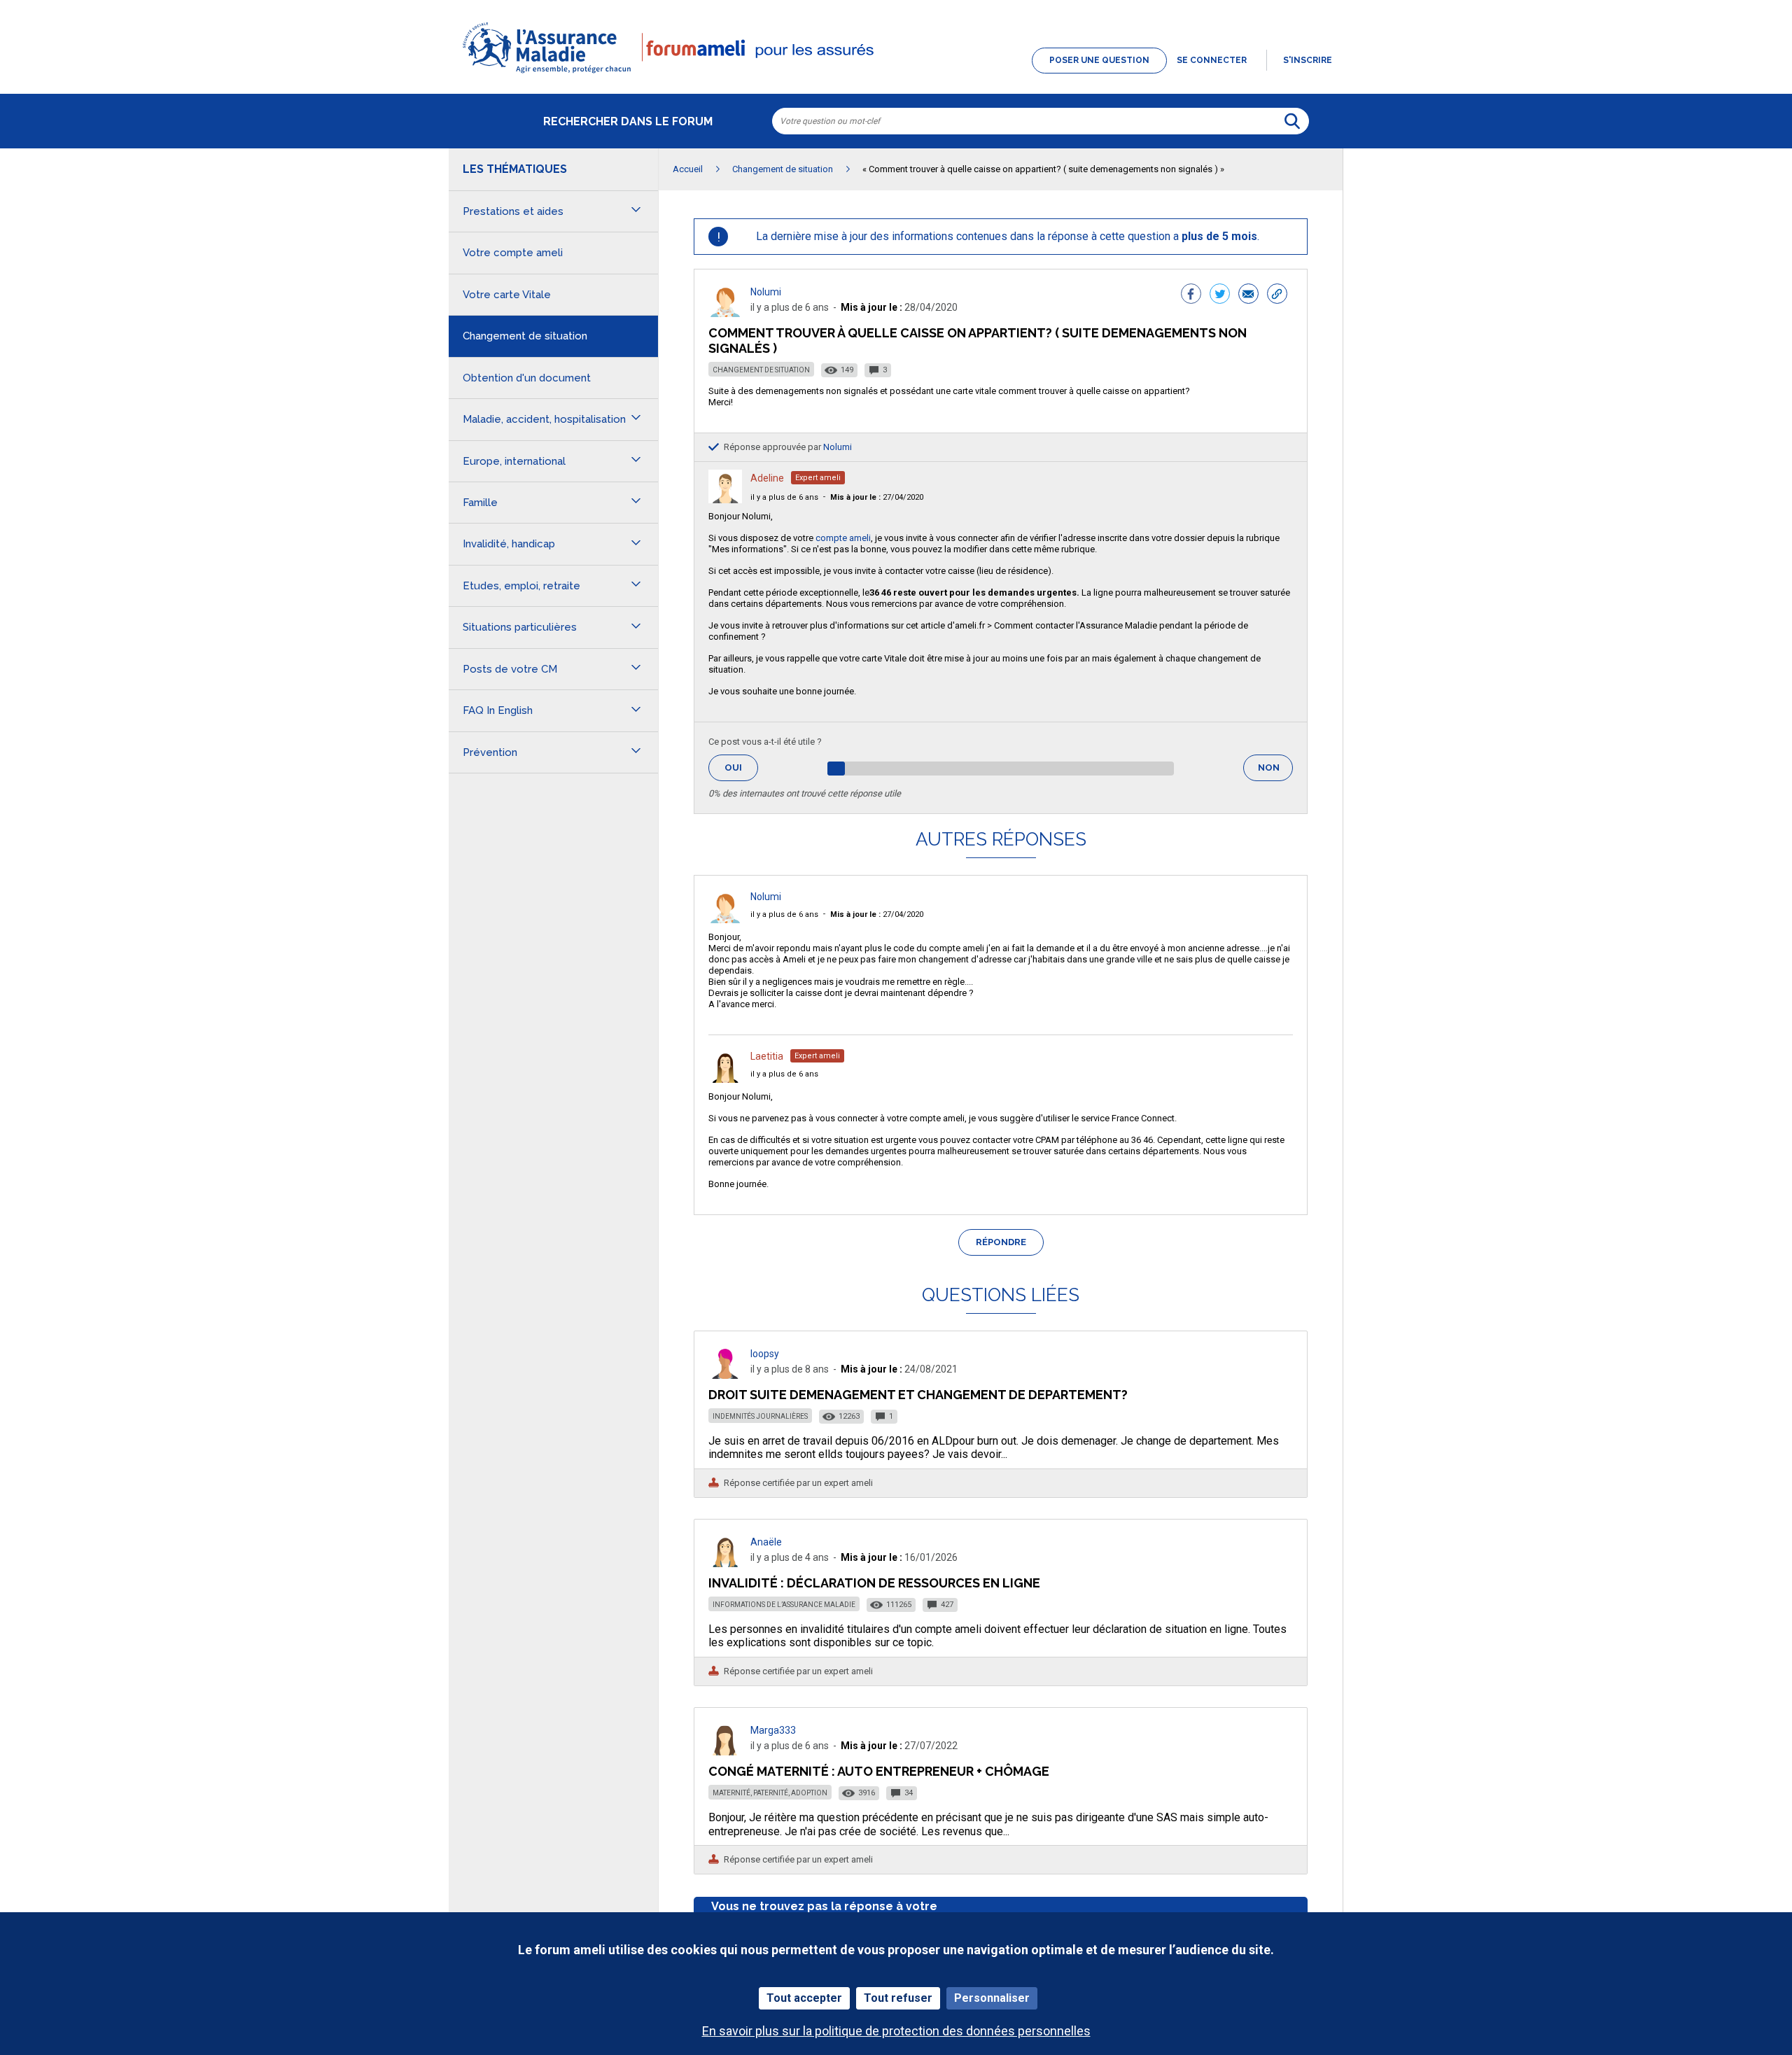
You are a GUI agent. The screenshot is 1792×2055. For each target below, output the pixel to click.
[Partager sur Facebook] (1191, 295)
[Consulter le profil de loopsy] (725, 1375)
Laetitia (767, 1056)
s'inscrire (1308, 60)
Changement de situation (761, 370)
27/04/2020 (877, 497)
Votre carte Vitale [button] (507, 295)
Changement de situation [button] (525, 336)
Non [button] (1275, 772)
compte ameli (843, 538)
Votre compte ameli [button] (513, 253)
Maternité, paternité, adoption (770, 1793)
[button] (896, 74)
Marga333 (773, 1730)
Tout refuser (898, 1998)
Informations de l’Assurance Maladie (784, 1605)
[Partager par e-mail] (1248, 295)
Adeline (767, 478)
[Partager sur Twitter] (1220, 295)
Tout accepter (804, 1998)
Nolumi (766, 292)
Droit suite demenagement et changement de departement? (918, 1395)
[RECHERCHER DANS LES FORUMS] (1292, 121)
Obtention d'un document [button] (527, 378)
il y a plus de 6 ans (784, 497)
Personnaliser (992, 1998)
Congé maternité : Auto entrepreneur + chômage (879, 1771)
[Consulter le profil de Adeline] (725, 499)
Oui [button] (741, 767)
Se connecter (1212, 60)
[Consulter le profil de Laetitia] (725, 1079)
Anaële (766, 1542)
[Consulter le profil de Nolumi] (725, 313)
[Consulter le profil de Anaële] (725, 1563)
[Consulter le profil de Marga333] (725, 1752)
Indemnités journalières (760, 1416)
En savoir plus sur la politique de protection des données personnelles (896, 2031)
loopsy (765, 1354)
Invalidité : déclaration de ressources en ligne (874, 1583)
